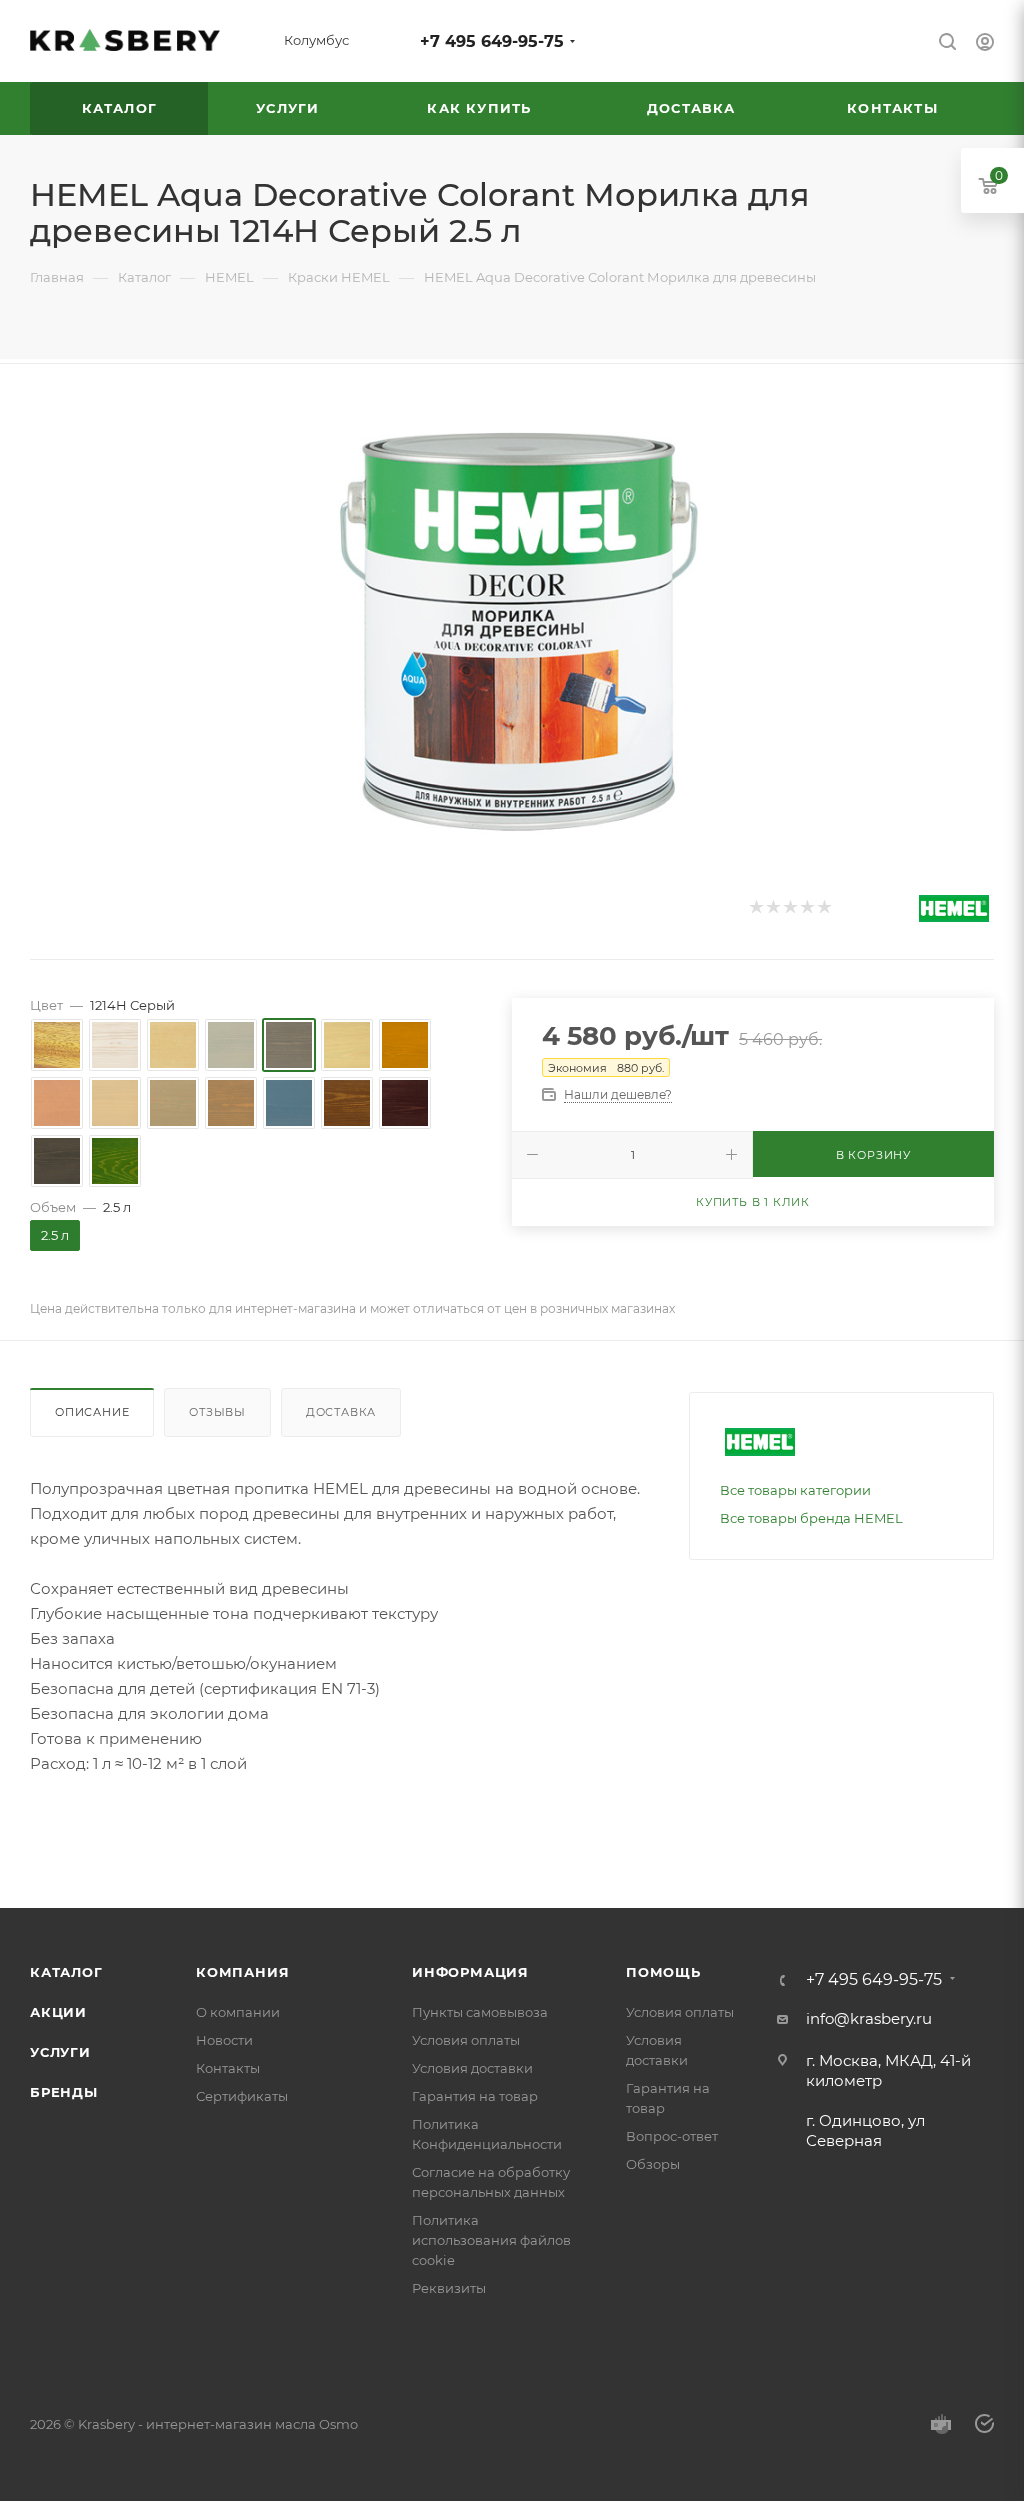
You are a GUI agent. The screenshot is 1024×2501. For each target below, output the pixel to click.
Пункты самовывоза (480, 2012)
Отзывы (217, 1412)
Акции (58, 2012)
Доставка (341, 1412)
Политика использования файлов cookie (491, 2240)
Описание (92, 1412)
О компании (238, 2012)
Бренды (64, 2092)
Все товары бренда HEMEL (811, 1518)
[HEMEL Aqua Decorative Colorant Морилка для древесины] (512, 622)
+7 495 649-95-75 (492, 41)
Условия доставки (472, 2068)
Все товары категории (795, 1490)
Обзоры (653, 2164)
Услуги (60, 2052)
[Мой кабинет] (985, 44)
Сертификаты (242, 2096)
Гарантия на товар (475, 2096)
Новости (224, 2040)
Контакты (228, 2068)
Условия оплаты (466, 2040)
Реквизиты (449, 2288)
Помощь (663, 1972)
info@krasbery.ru (869, 2018)
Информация (470, 1972)
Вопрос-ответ (672, 2136)
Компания (242, 1972)
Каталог (66, 1972)
